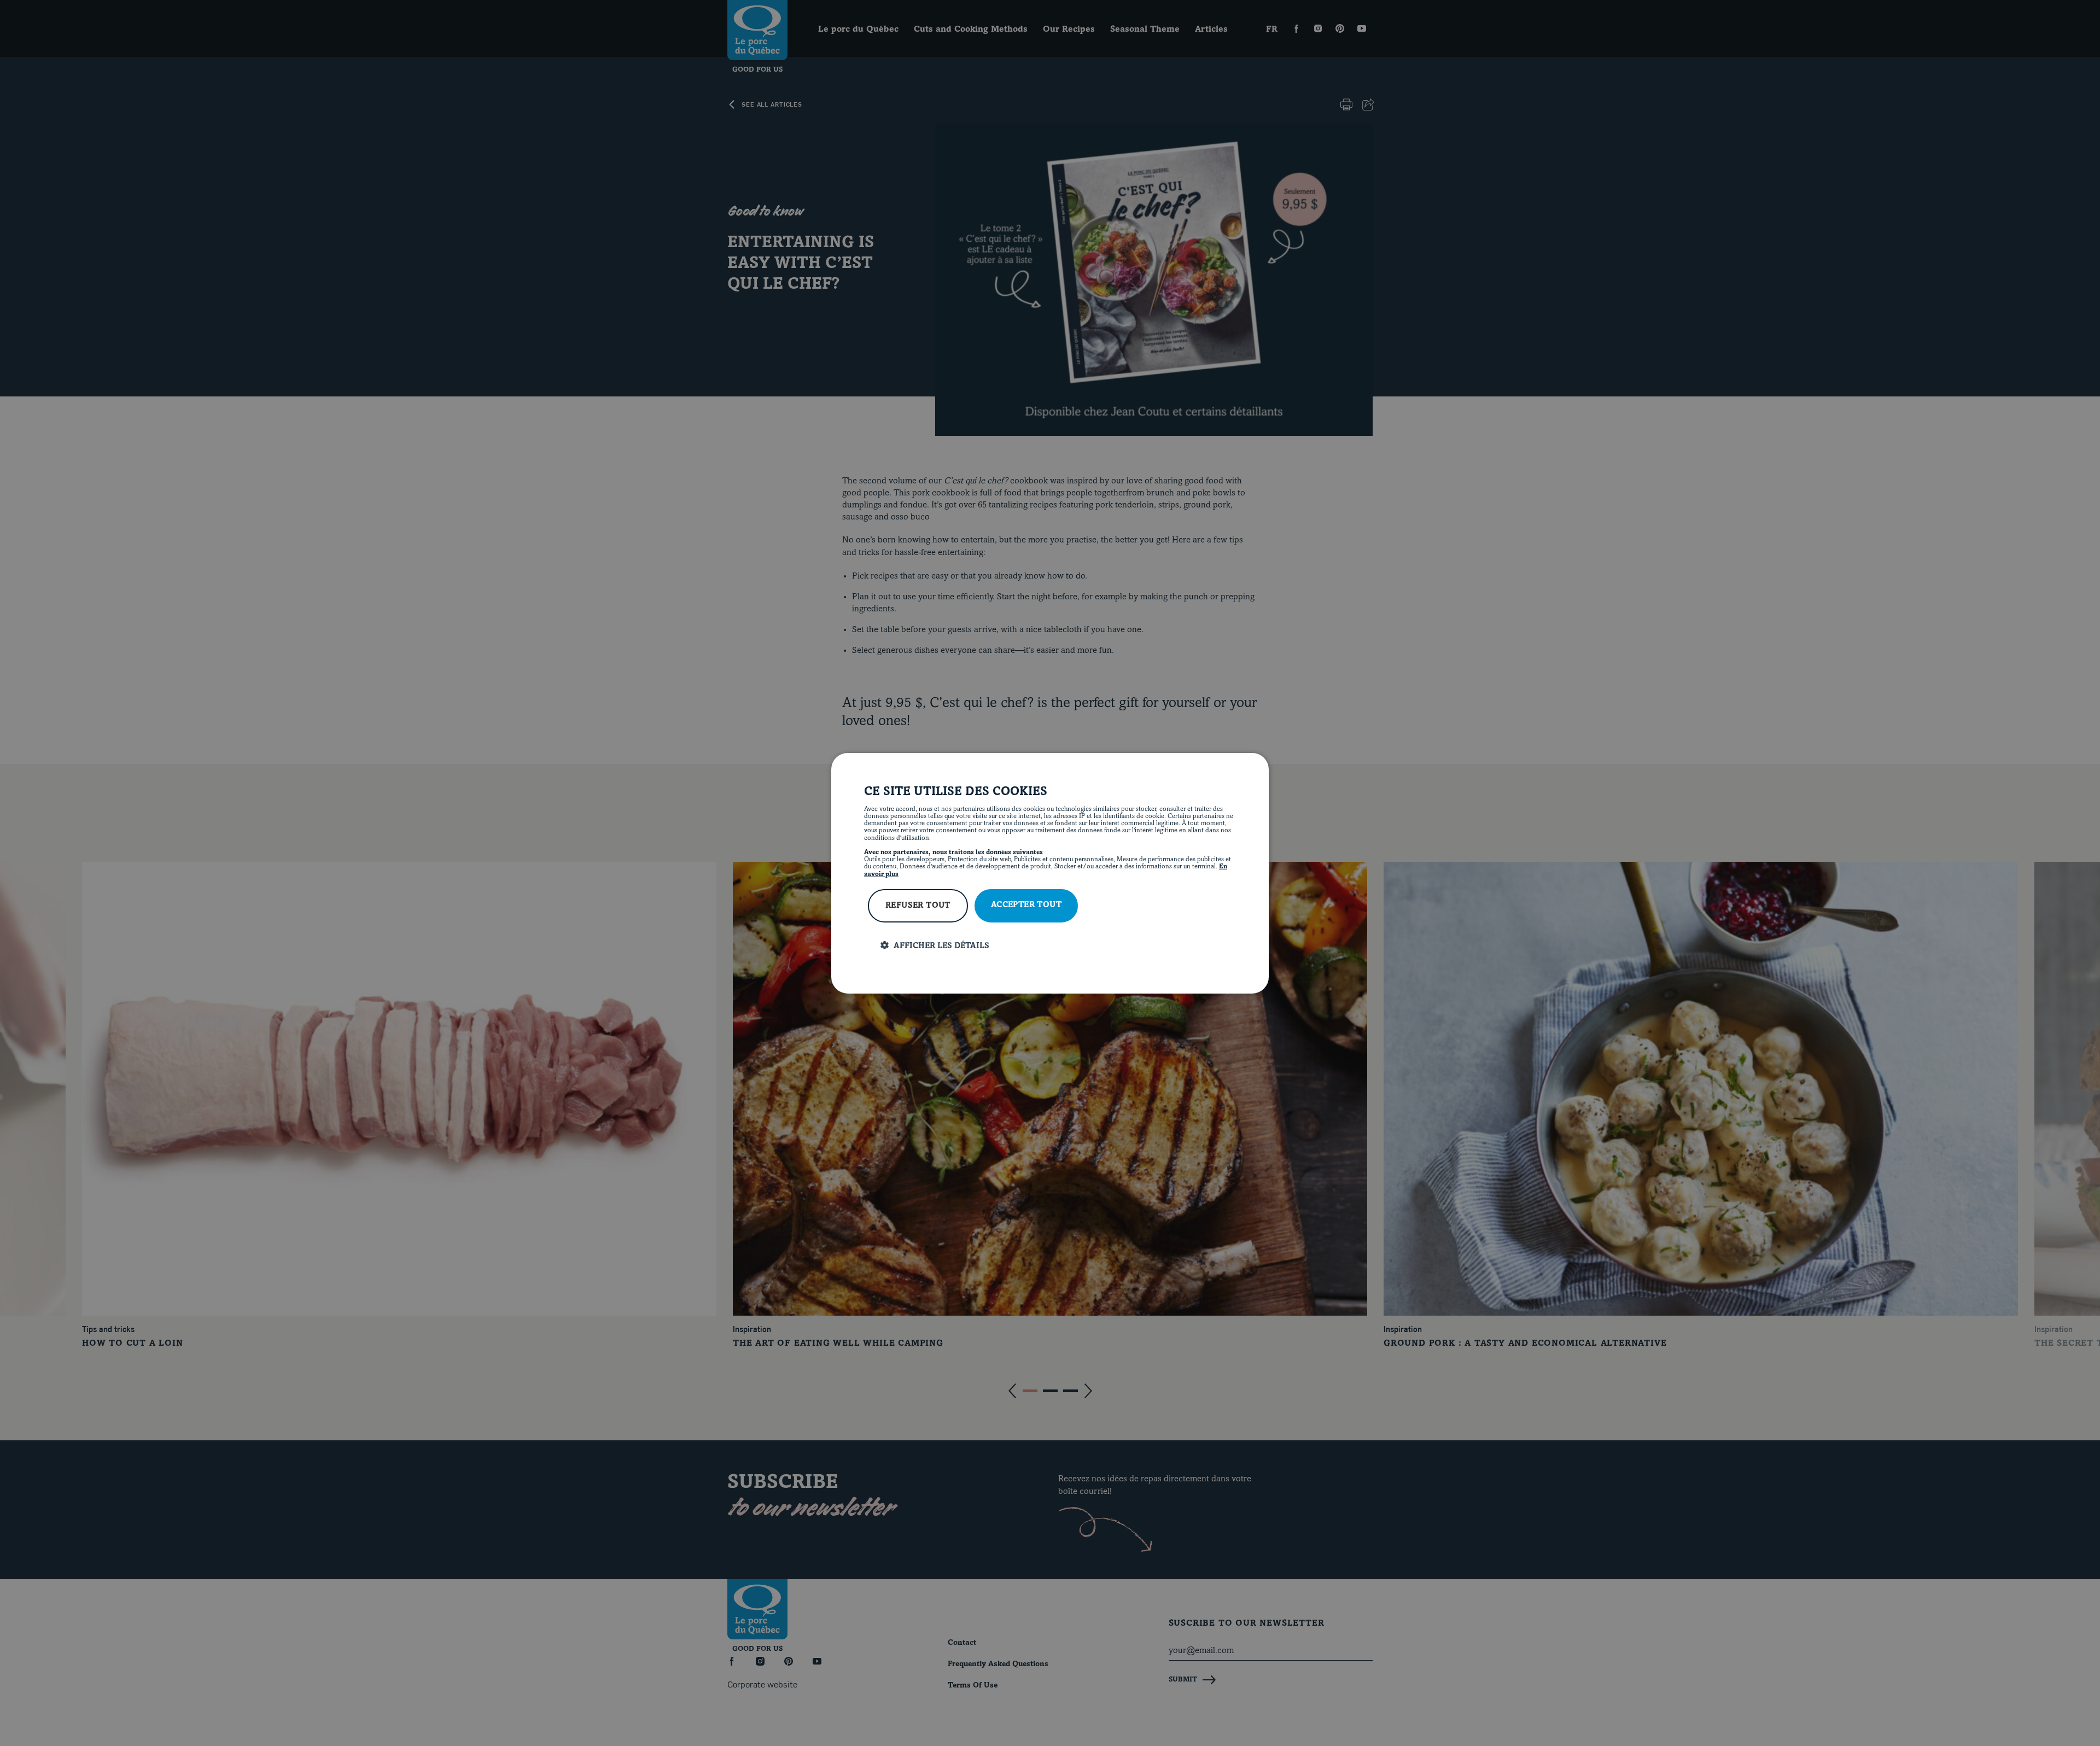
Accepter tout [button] (1026, 905)
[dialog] (1050, 873)
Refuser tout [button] (918, 906)
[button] (1058, 946)
